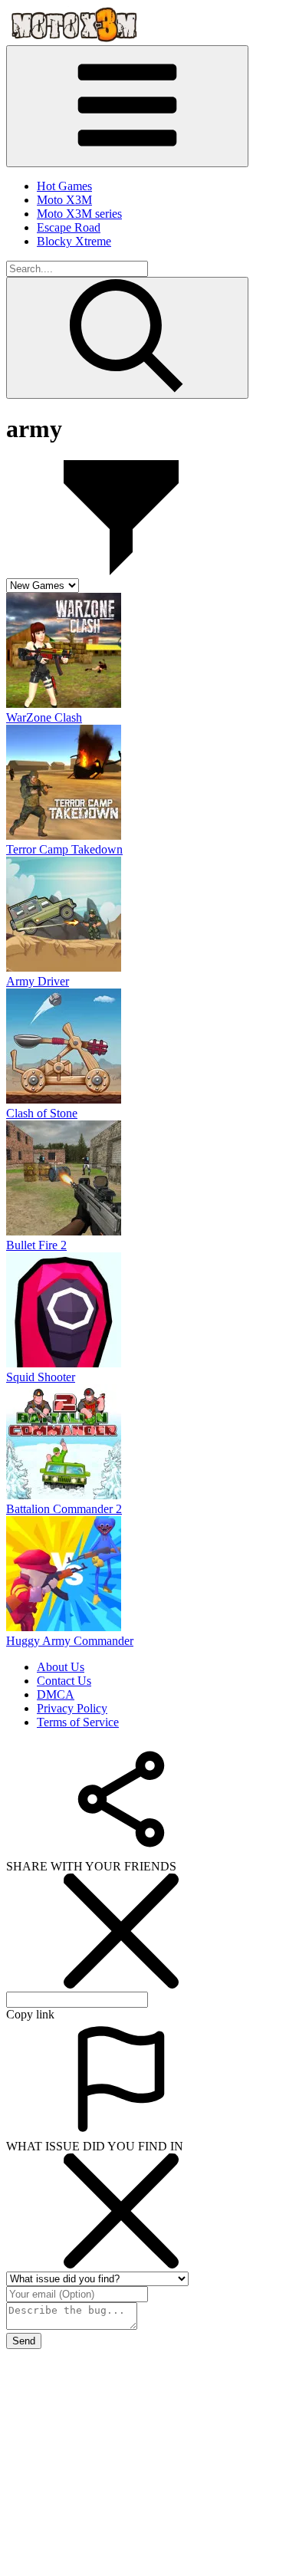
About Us (61, 1667)
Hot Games (64, 186)
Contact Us (64, 1681)
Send (24, 2341)
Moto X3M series (79, 214)
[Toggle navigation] (127, 106)
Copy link (30, 2014)
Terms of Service (78, 1722)
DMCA (56, 1694)
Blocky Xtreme (74, 241)
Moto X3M (64, 200)
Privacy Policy (72, 1708)
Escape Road (69, 227)
